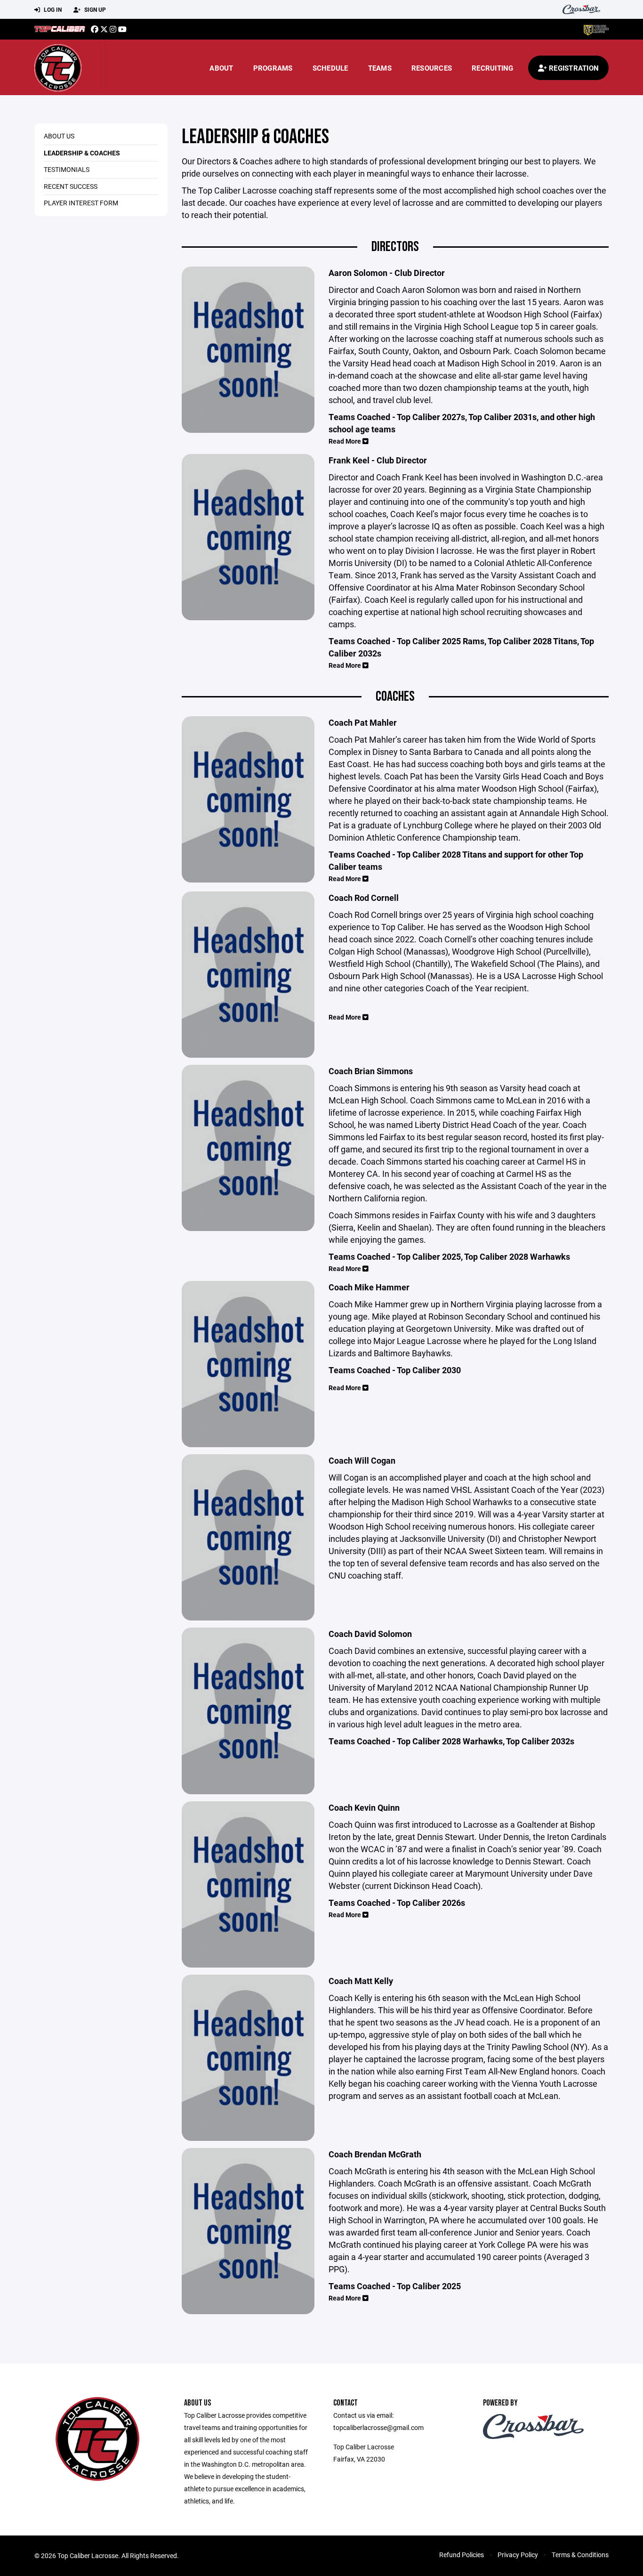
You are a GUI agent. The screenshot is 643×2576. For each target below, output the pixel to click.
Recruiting (493, 68)
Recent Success (71, 186)
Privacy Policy (518, 2555)
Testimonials (67, 169)
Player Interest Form (81, 203)
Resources (432, 68)
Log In (52, 9)
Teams (380, 68)
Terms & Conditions (580, 2555)
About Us (59, 136)
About (221, 68)
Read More (346, 441)
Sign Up (94, 9)
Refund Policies (462, 2555)
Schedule (330, 68)
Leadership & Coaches (82, 153)
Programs (273, 68)
